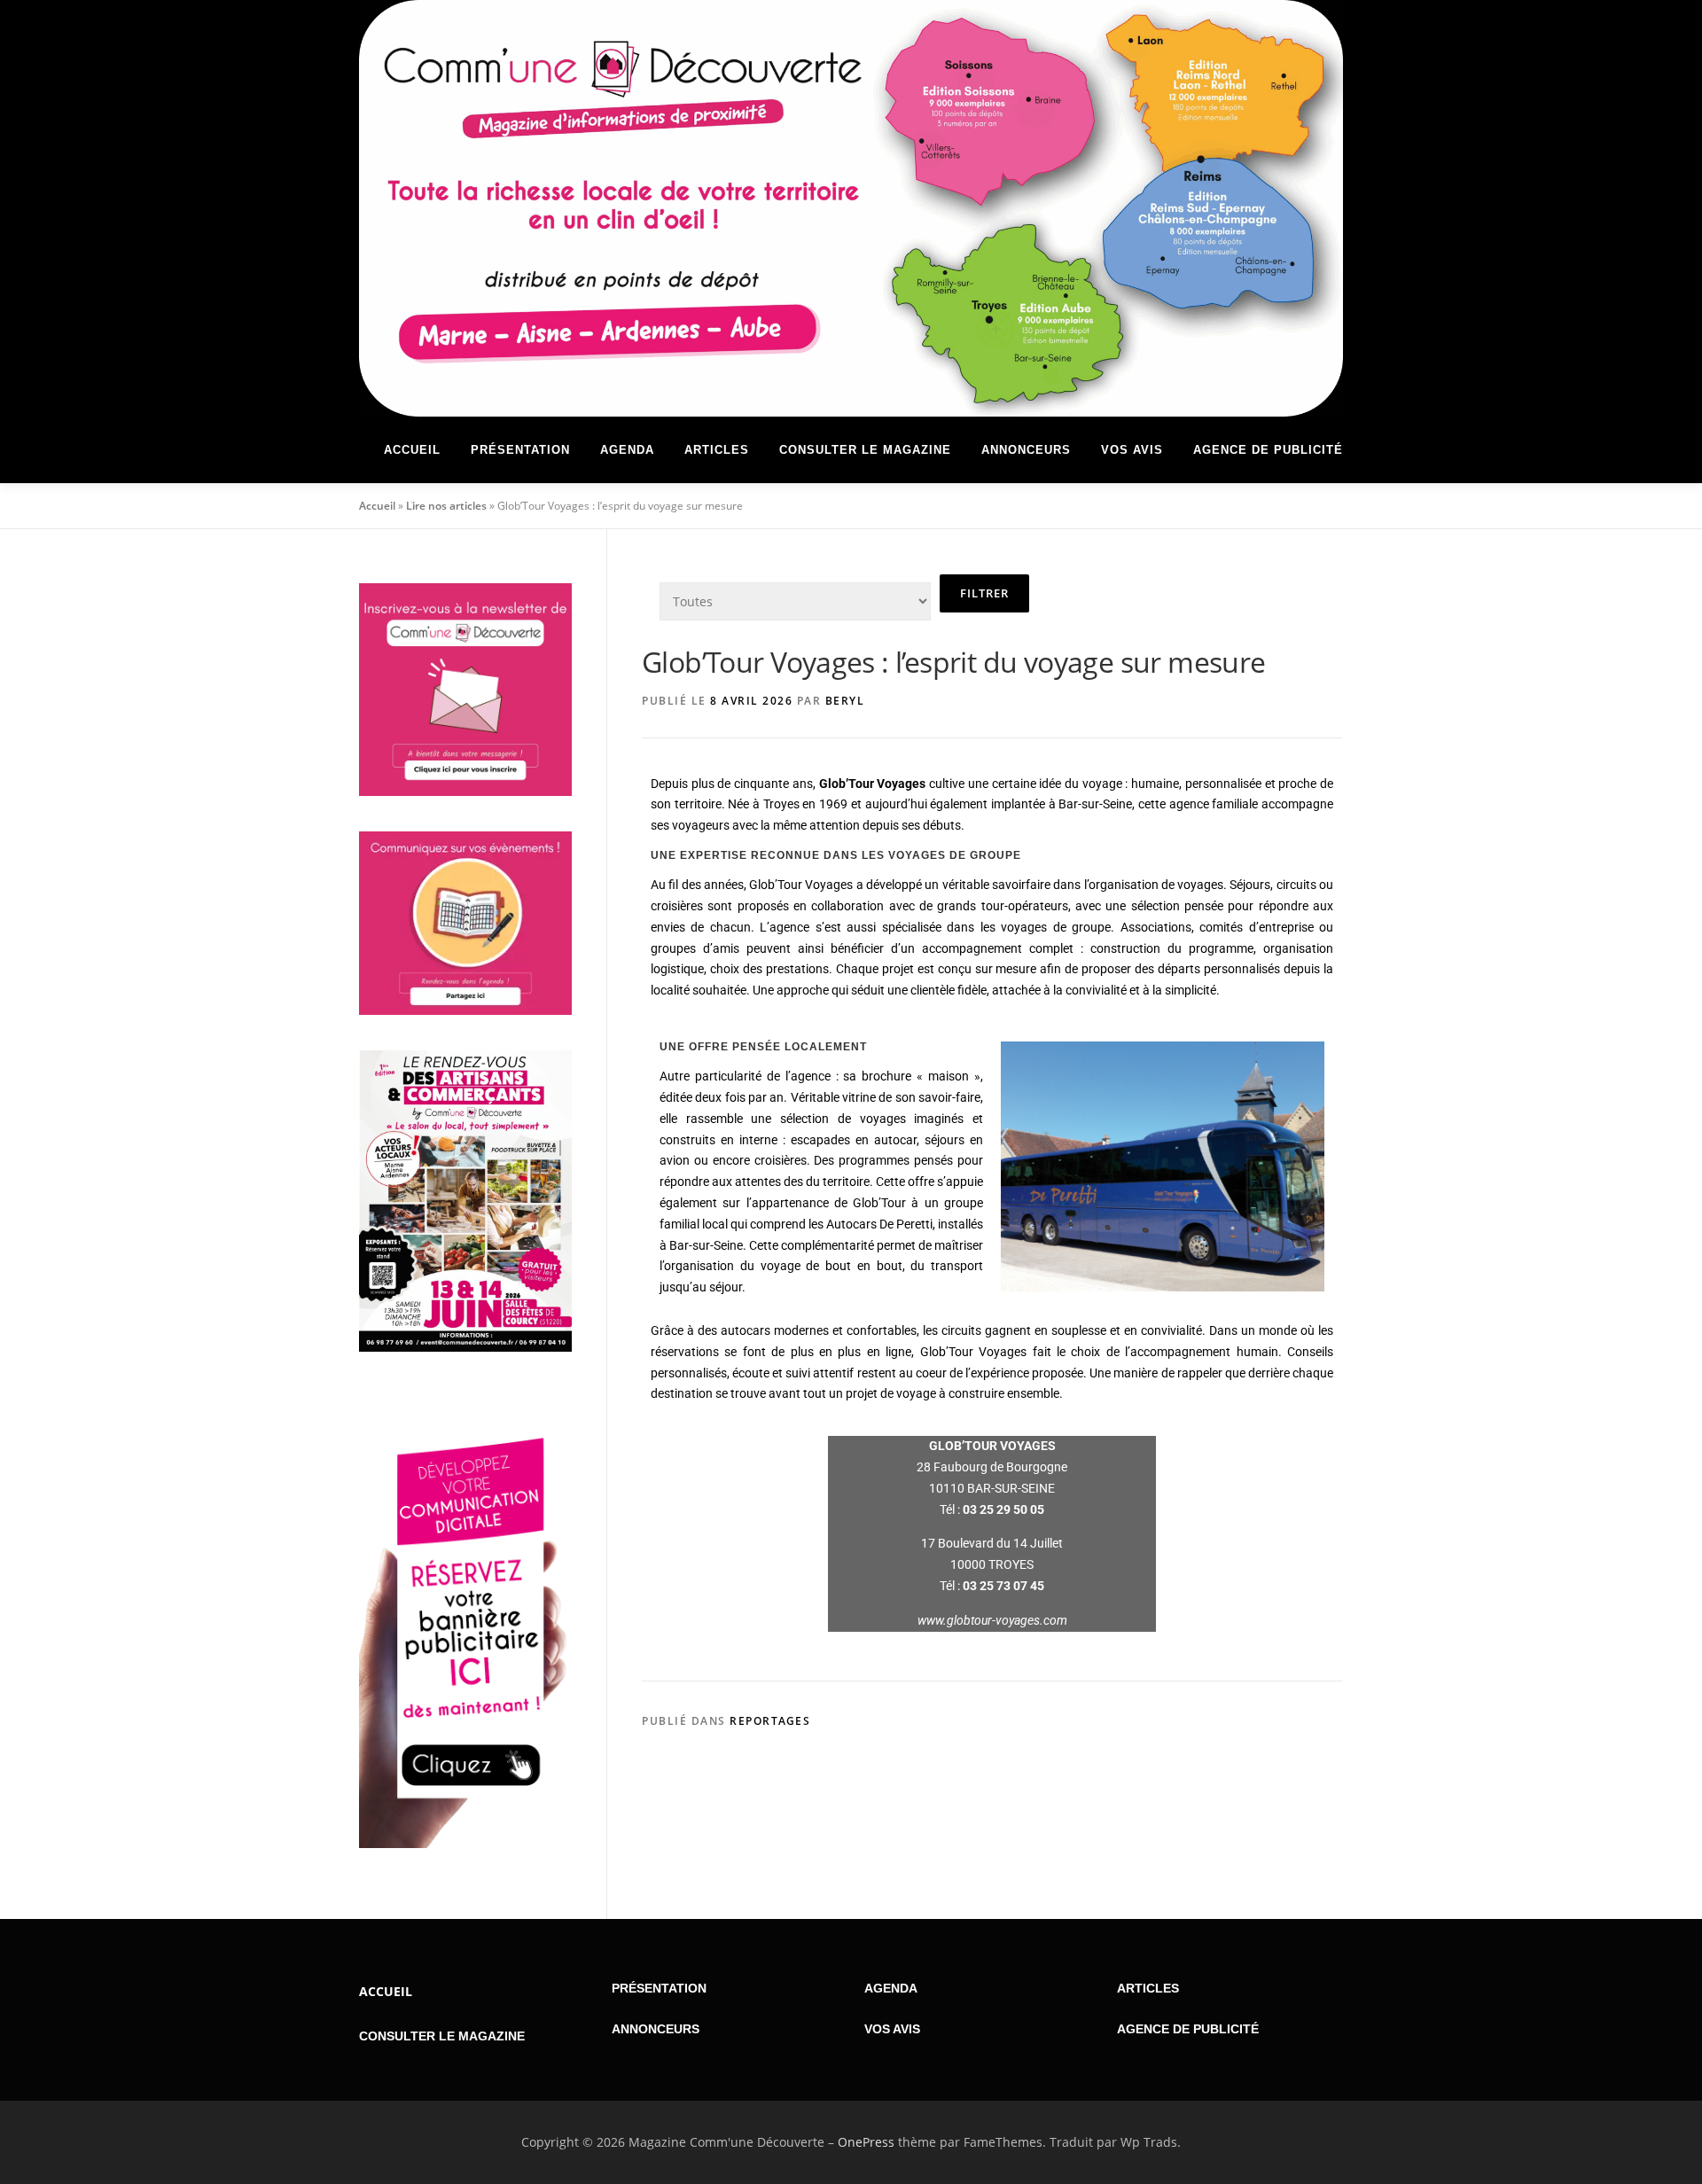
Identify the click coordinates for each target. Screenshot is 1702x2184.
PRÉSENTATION (659, 1988)
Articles (717, 450)
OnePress (866, 2142)
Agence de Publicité (1268, 450)
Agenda (627, 450)
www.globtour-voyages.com (992, 1620)
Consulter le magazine (865, 450)
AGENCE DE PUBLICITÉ (1188, 2029)
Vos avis (1132, 450)
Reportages (770, 1721)
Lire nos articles (446, 506)
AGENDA (891, 1988)
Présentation (520, 450)
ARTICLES (1148, 1988)
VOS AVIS (892, 2029)
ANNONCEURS (656, 2029)
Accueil (412, 450)
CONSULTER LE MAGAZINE (442, 2036)
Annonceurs (1026, 450)
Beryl (845, 701)
